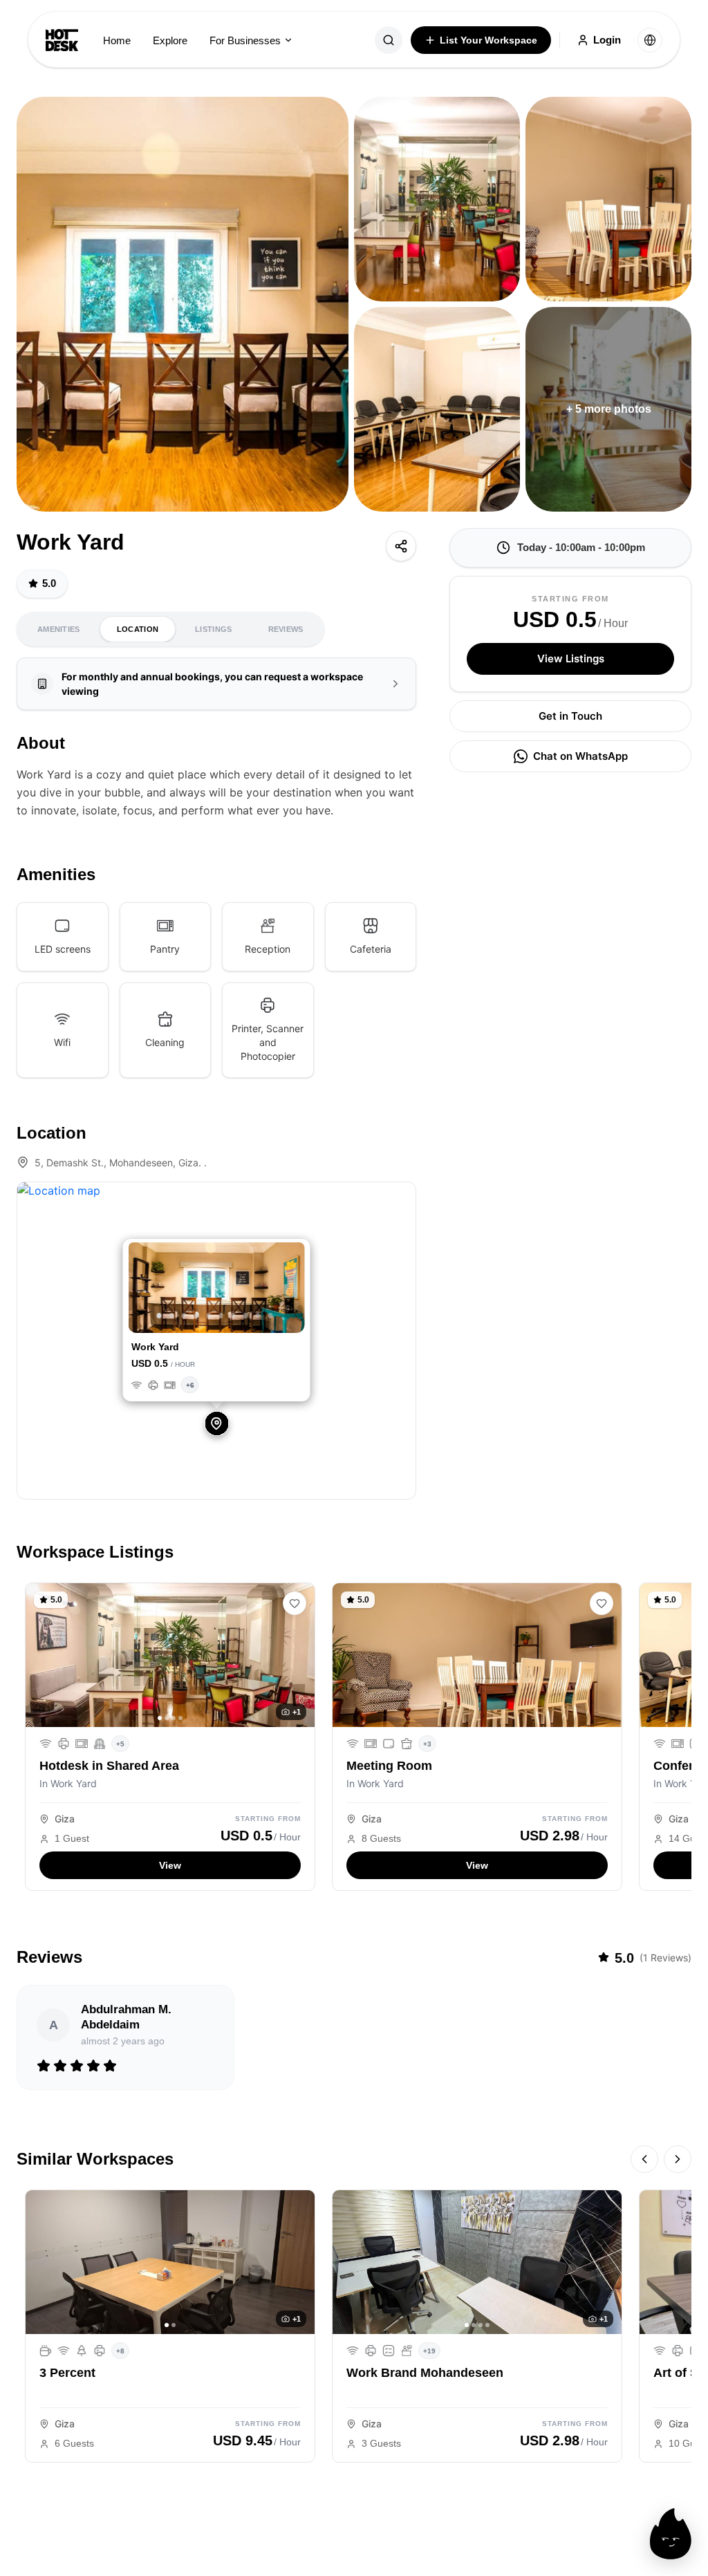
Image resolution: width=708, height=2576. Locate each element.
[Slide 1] (159, 1316)
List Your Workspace (488, 40)
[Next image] (299, 1655)
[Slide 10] (270, 1316)
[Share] (401, 546)
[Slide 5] (208, 1316)
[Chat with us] (671, 2534)
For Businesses (245, 40)
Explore (170, 40)
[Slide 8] (246, 1316)
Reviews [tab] (286, 629)
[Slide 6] (221, 1316)
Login (607, 40)
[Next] (678, 2159)
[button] (142, 1289)
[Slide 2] (172, 1316)
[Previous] (644, 2159)
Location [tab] (138, 629)
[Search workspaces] (389, 40)
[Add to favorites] (295, 1603)
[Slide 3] (184, 1316)
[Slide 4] (196, 1316)
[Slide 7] (233, 1316)
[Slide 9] (258, 1316)
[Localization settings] (650, 40)
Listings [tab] (213, 629)
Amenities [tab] (59, 629)
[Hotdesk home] (62, 40)
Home (117, 40)
